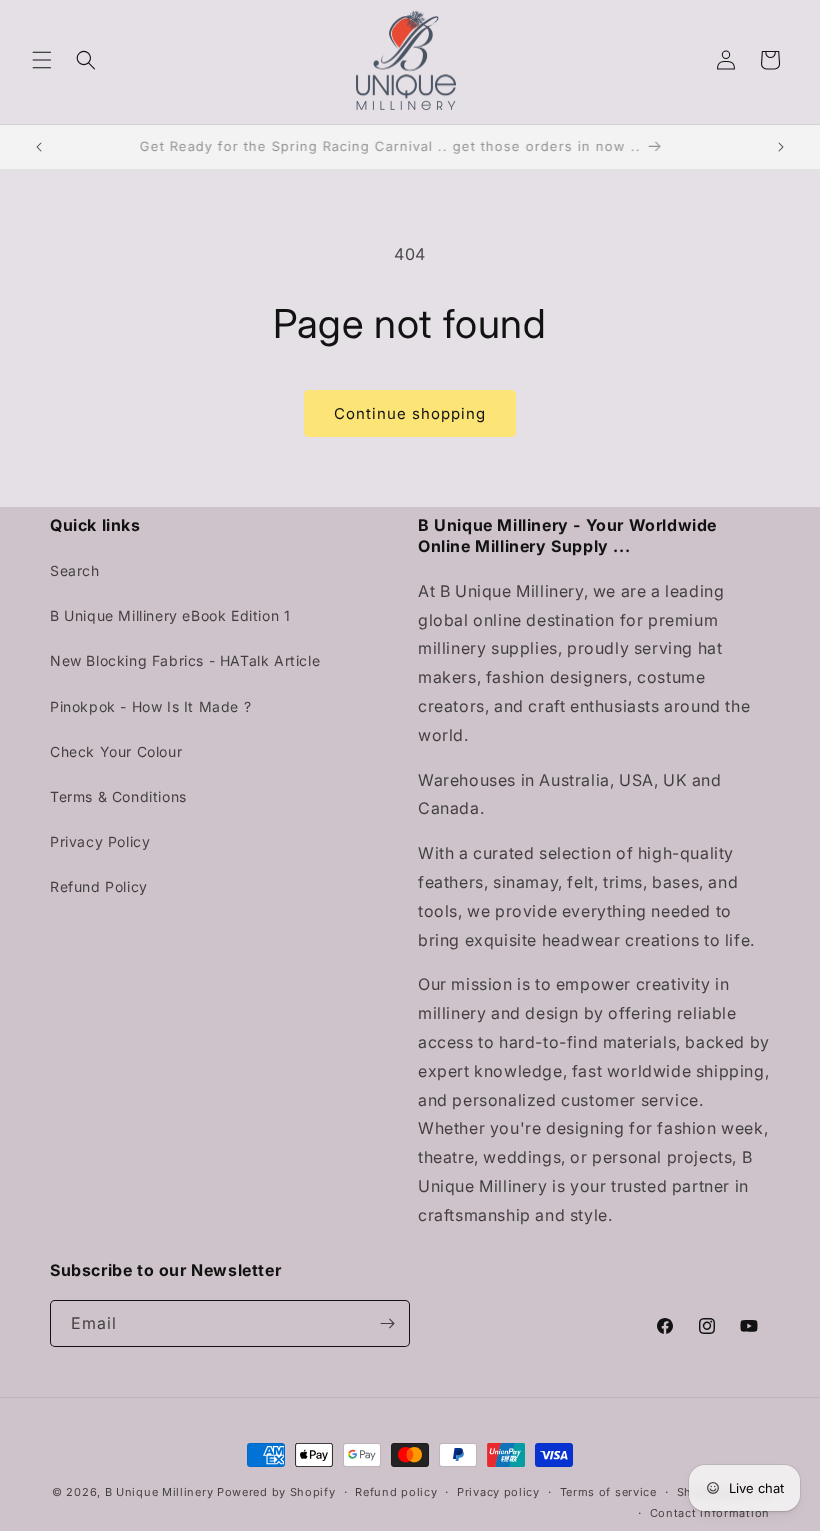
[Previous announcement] (39, 147)
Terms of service (608, 1492)
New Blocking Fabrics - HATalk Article (185, 660)
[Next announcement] (781, 147)
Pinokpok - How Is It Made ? (150, 706)
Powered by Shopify (276, 1492)
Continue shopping (410, 413)
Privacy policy (498, 1492)
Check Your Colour (116, 751)
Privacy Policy (100, 841)
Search (75, 570)
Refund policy (396, 1492)
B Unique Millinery (159, 1492)
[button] (42, 60)
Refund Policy (99, 886)
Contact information (710, 1513)
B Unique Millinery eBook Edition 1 (170, 615)
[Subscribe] (387, 1323)
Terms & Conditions (118, 796)
